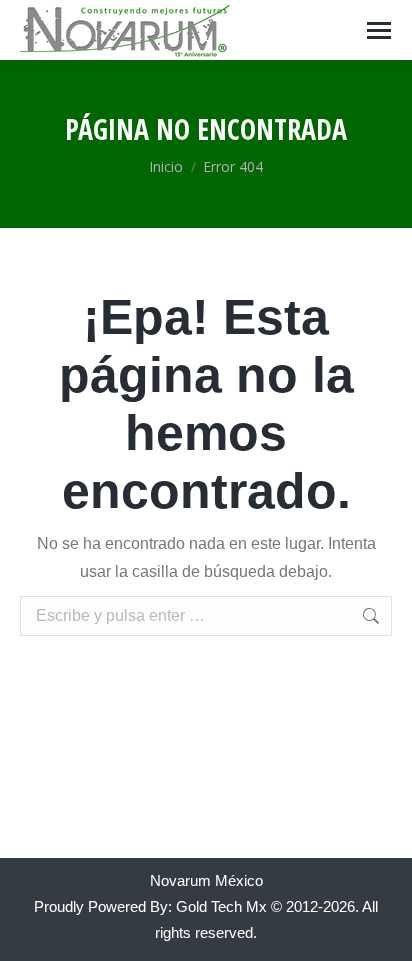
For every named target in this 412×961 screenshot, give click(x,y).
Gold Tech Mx (221, 906)
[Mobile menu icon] (379, 30)
